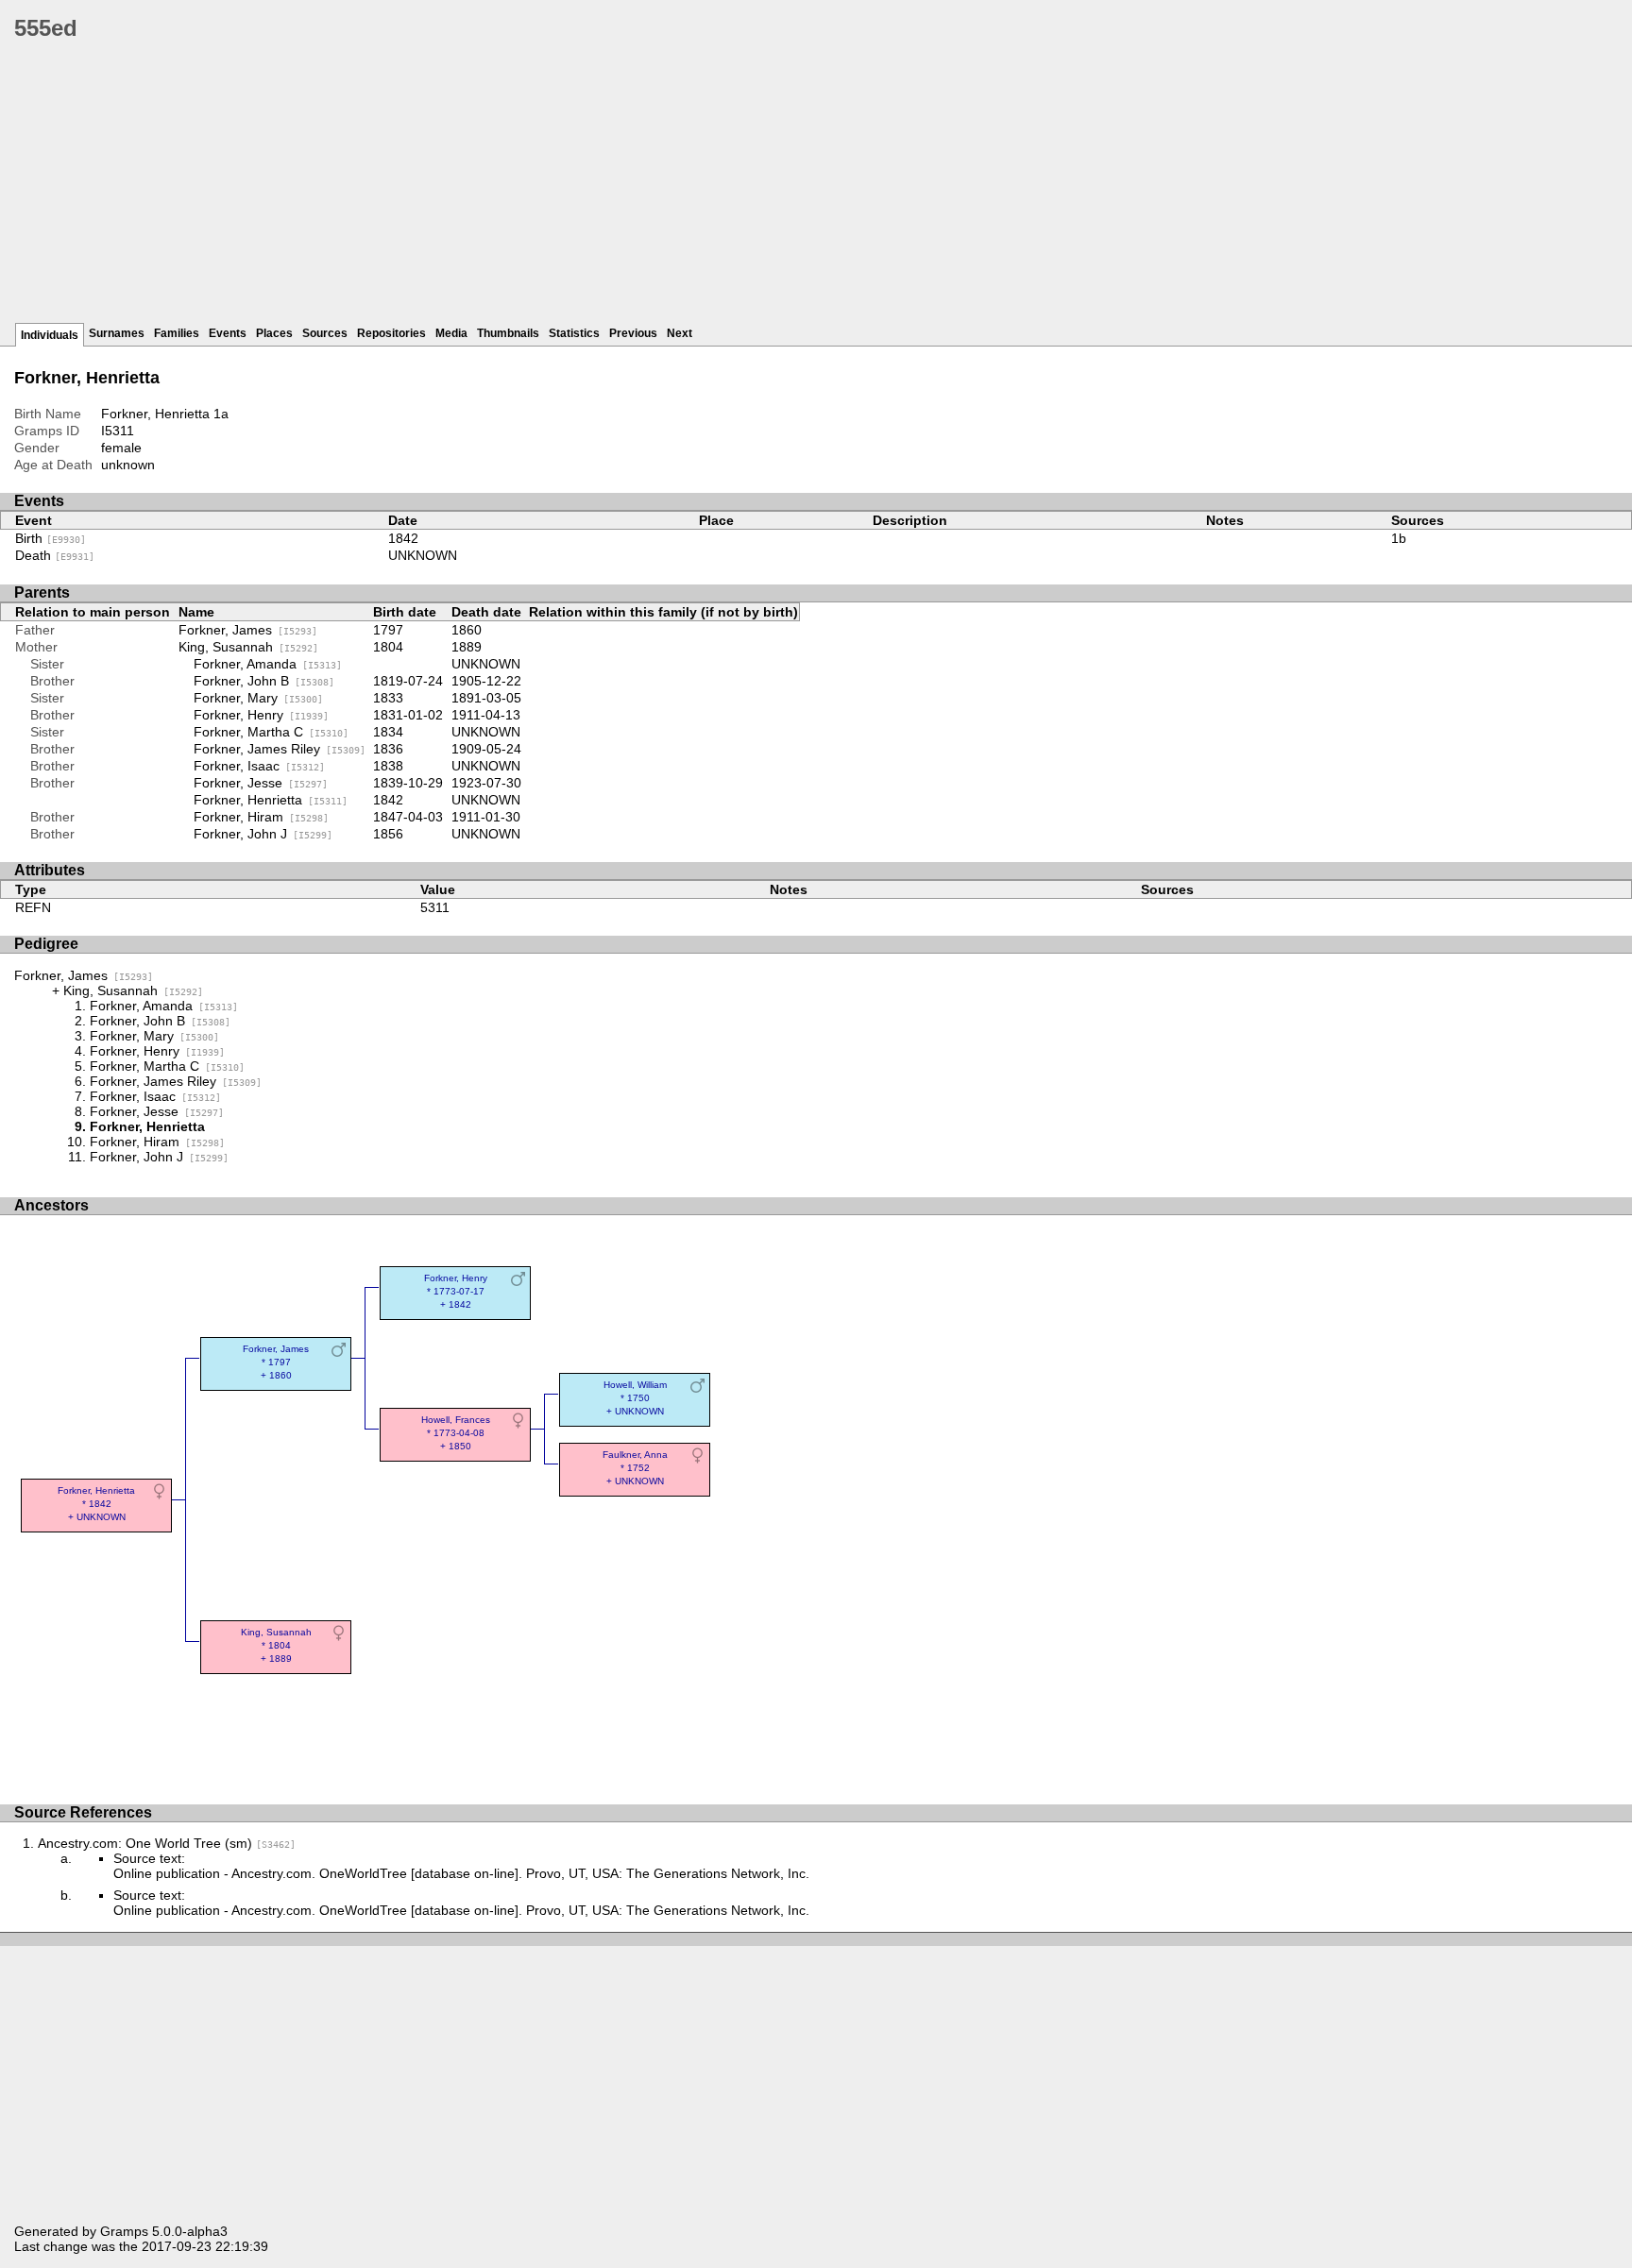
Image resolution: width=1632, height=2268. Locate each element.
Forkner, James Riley (280, 749)
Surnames (117, 333)
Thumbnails (508, 333)
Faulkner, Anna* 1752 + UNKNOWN (635, 1468)
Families (177, 333)
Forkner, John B (264, 681)
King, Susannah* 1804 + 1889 (276, 1645)
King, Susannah (248, 647)
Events (228, 333)
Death (55, 555)
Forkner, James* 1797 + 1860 (276, 1362)
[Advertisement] (581, 189)
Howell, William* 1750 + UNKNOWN (635, 1398)
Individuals (50, 335)
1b (1399, 538)
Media (451, 333)
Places (274, 333)
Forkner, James (248, 630)
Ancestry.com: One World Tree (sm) (167, 1843)
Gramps (124, 2231)
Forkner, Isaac (259, 766)
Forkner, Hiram (261, 817)
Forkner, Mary (258, 698)
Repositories (391, 333)
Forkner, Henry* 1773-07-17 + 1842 (456, 1291)
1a (221, 414)
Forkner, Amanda (268, 664)
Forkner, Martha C (271, 732)
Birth (51, 538)
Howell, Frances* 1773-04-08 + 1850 (456, 1433)
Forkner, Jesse (261, 783)
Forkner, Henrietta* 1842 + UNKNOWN (96, 1504)
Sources (325, 333)
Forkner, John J (263, 834)
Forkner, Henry (261, 715)
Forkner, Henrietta (271, 800)
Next (680, 333)
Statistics (574, 333)
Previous (633, 333)
